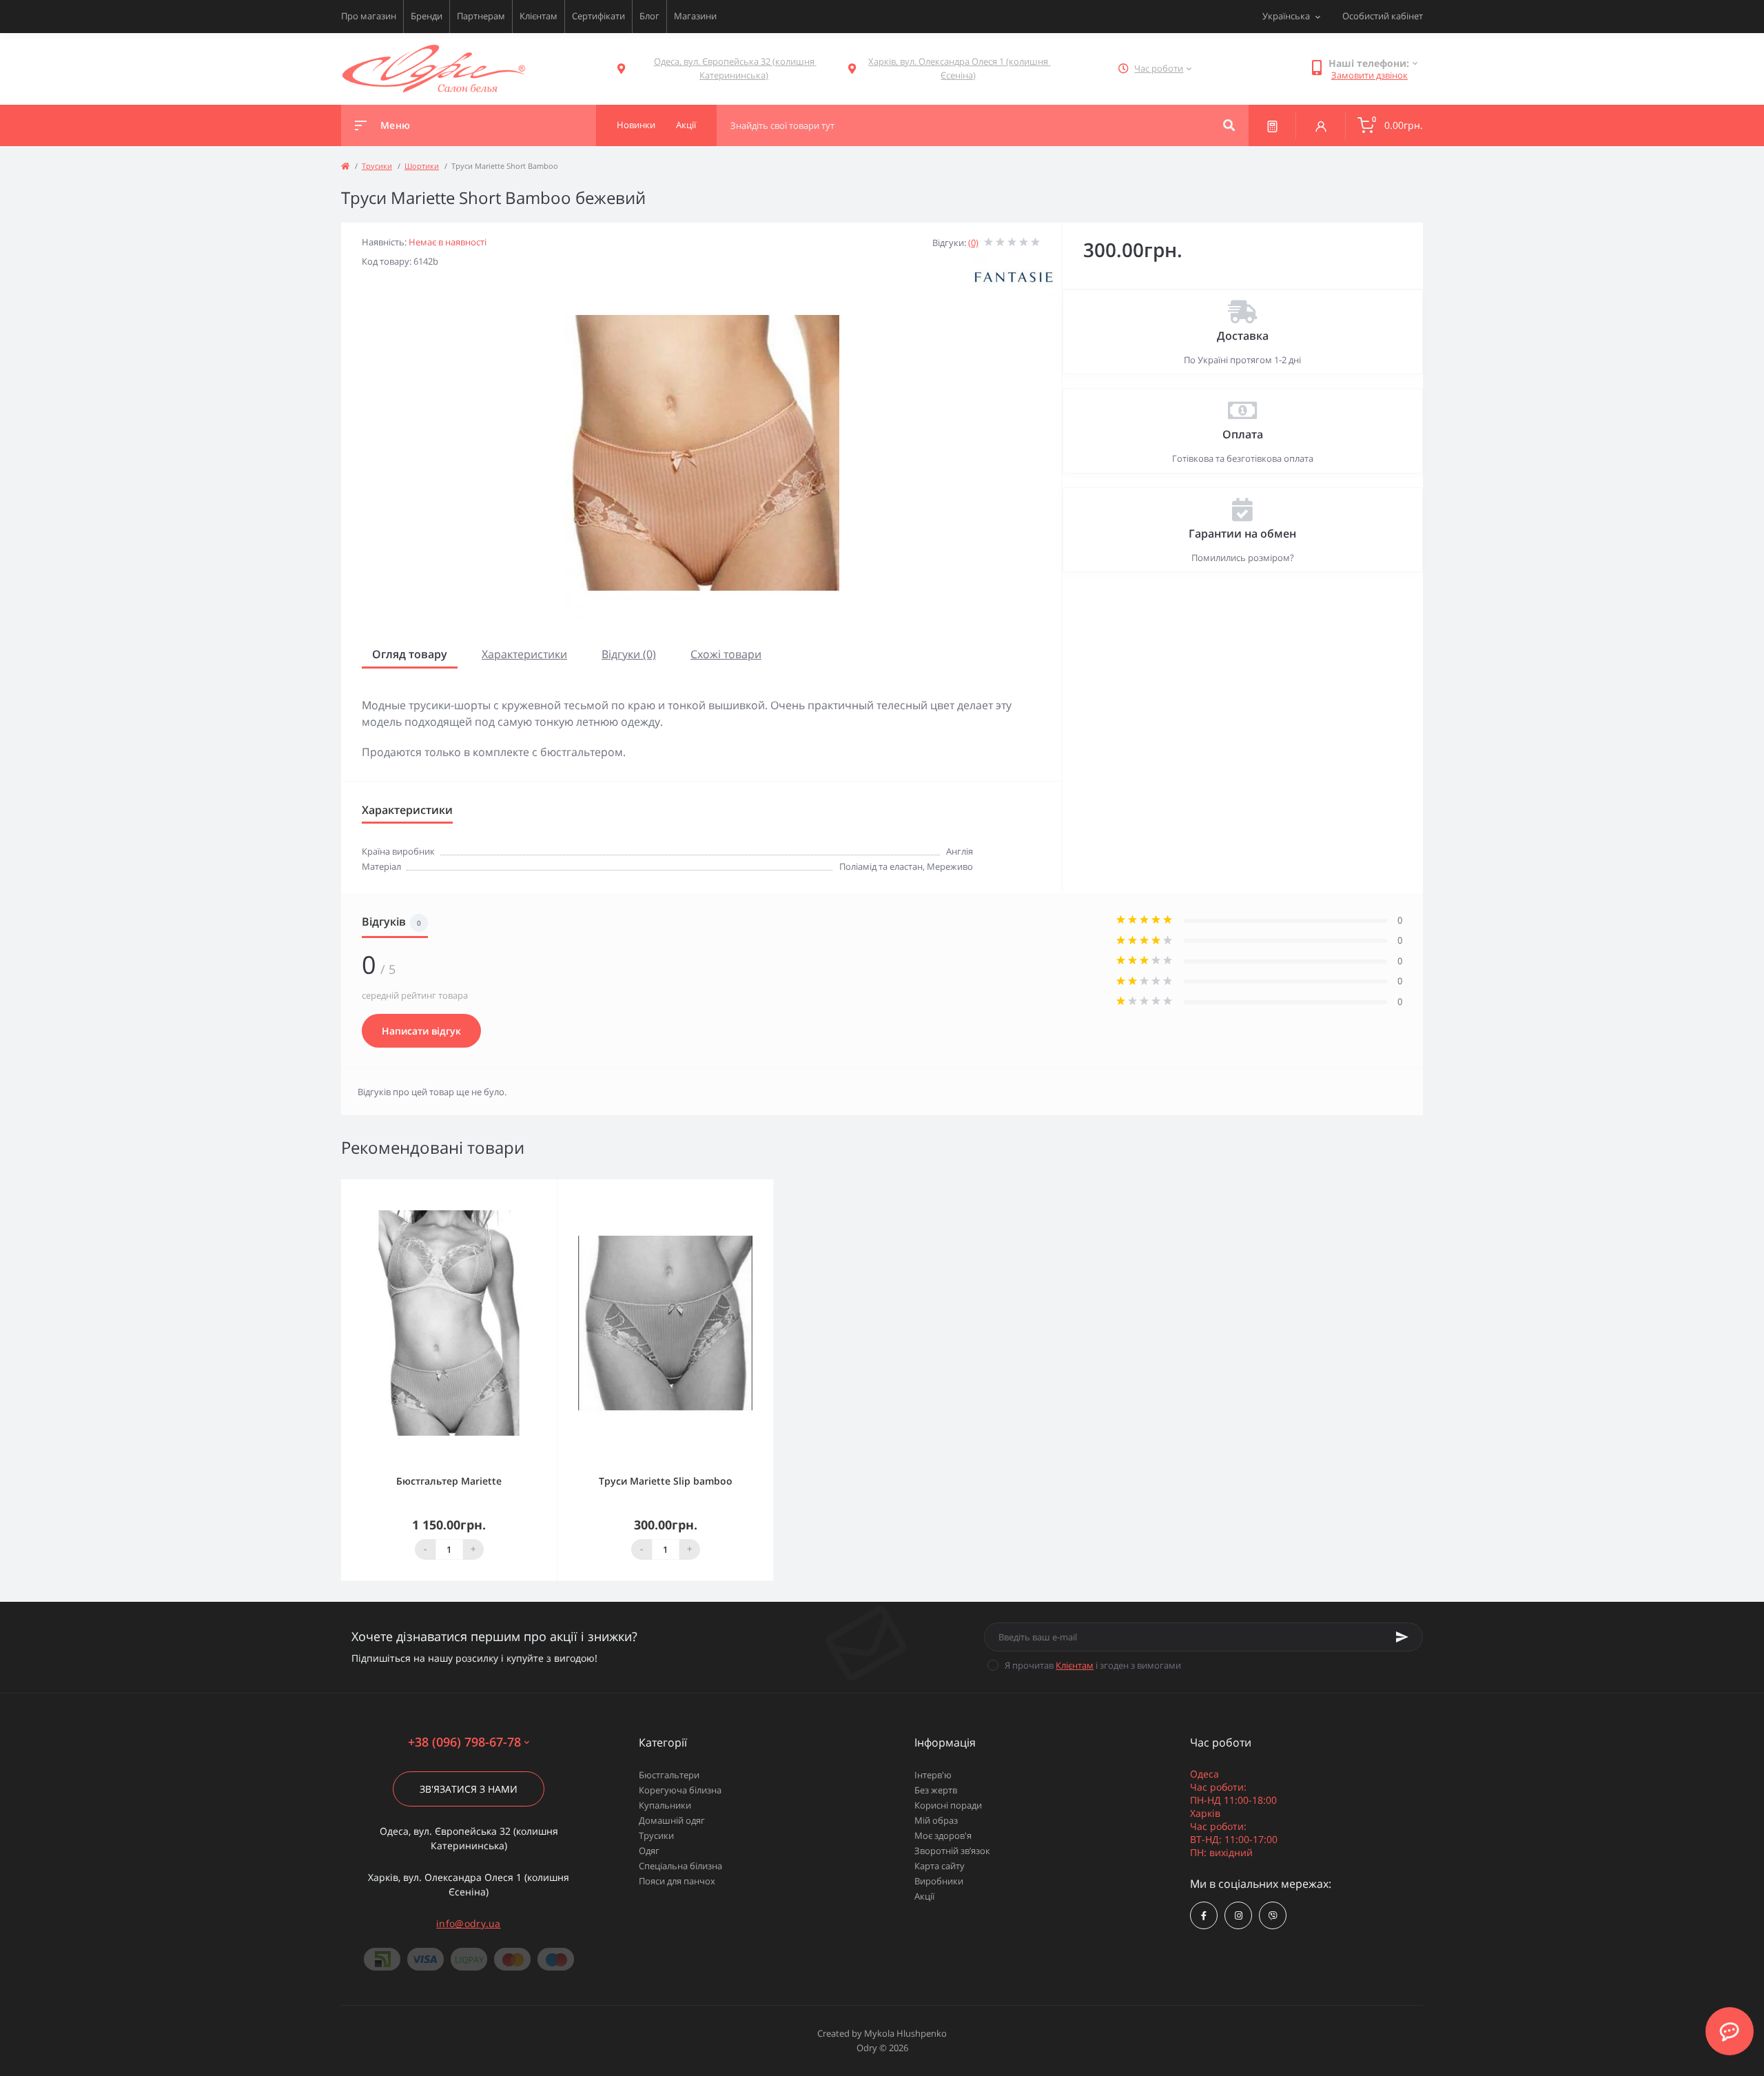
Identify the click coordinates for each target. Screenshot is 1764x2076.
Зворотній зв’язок (952, 1851)
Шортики (422, 166)
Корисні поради (948, 1805)
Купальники (665, 1805)
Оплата (1243, 434)
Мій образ (936, 1820)
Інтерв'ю (933, 1775)
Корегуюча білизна (680, 1790)
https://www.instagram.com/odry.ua (1238, 1915)
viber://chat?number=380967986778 (1273, 1915)
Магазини (695, 16)
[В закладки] (551, 1189)
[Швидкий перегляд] (511, 1189)
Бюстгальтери (669, 1775)
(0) (973, 243)
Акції (924, 1896)
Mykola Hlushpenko (905, 2033)
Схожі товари (726, 654)
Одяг (649, 1851)
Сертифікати (598, 16)
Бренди (427, 16)
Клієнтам (539, 16)
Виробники (939, 1881)
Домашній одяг (672, 1820)
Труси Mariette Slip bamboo (666, 1481)
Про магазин (369, 16)
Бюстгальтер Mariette (449, 1481)
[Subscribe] (1402, 1637)
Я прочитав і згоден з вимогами (1093, 1665)
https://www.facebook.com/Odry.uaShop (1204, 1915)
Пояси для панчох (677, 1881)
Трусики (377, 166)
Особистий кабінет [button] (1383, 16)
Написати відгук (421, 1031)
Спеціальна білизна (680, 1866)
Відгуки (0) (629, 654)
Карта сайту (940, 1866)
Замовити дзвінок (1370, 75)
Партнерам (481, 16)
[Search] (1229, 125)
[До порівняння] (531, 1189)
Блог (649, 16)
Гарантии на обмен (1242, 533)
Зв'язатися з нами (469, 1789)
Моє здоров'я (943, 1835)
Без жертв (936, 1790)
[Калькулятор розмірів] (1272, 125)
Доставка (1243, 336)
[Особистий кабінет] (1321, 125)
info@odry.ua (469, 1923)
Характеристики (524, 654)
